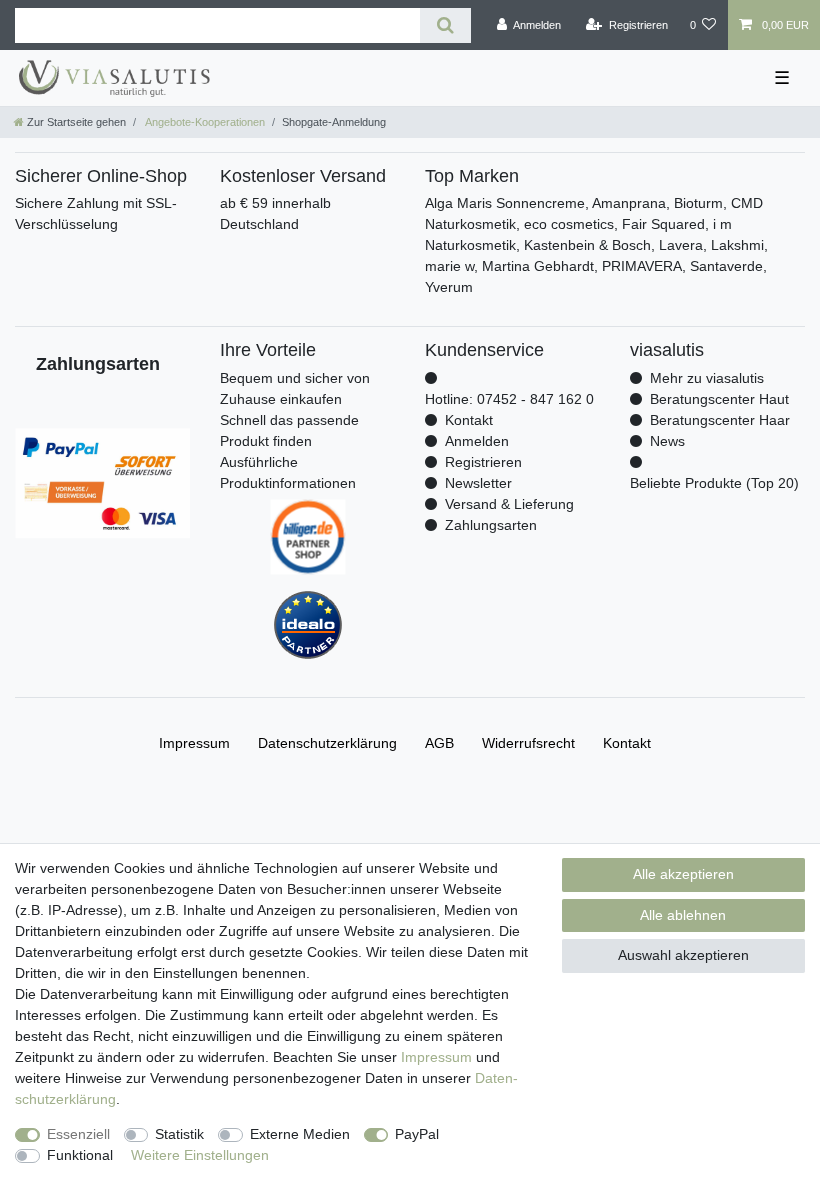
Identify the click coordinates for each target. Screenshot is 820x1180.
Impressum (436, 1057)
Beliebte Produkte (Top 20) (714, 483)
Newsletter (478, 483)
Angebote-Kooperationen (204, 122)
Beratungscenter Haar (720, 420)
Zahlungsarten (491, 525)
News (667, 441)
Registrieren (483, 462)
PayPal (417, 1134)
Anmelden (477, 441)
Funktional (80, 1155)
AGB (439, 743)
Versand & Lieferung (509, 504)
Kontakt (469, 420)
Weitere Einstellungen (200, 1155)
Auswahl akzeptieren (683, 955)
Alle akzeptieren (683, 874)
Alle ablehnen (683, 915)
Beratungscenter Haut (719, 399)
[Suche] (445, 25)
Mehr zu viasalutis (707, 378)
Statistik (179, 1134)
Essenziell (78, 1134)
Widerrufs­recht (528, 743)
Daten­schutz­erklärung (327, 743)
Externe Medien (300, 1134)
